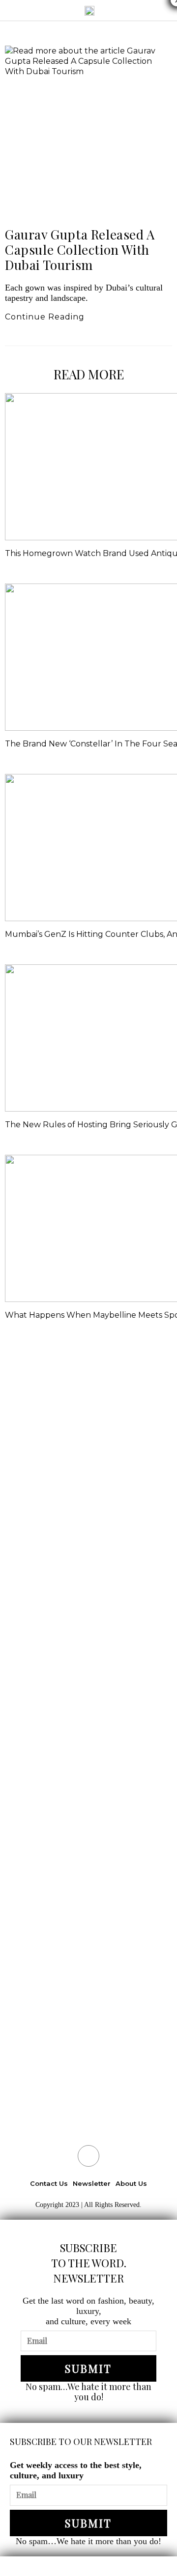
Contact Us (49, 2183)
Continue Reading (50, 317)
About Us (131, 2183)
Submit (88, 2368)
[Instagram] (88, 2156)
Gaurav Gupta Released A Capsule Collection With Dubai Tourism (80, 250)
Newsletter (92, 2183)
